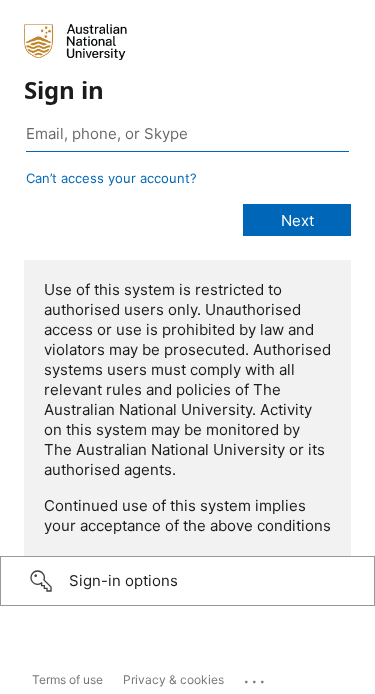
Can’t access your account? (111, 178)
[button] (187, 581)
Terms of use (67, 679)
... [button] (256, 677)
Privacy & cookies (173, 679)
